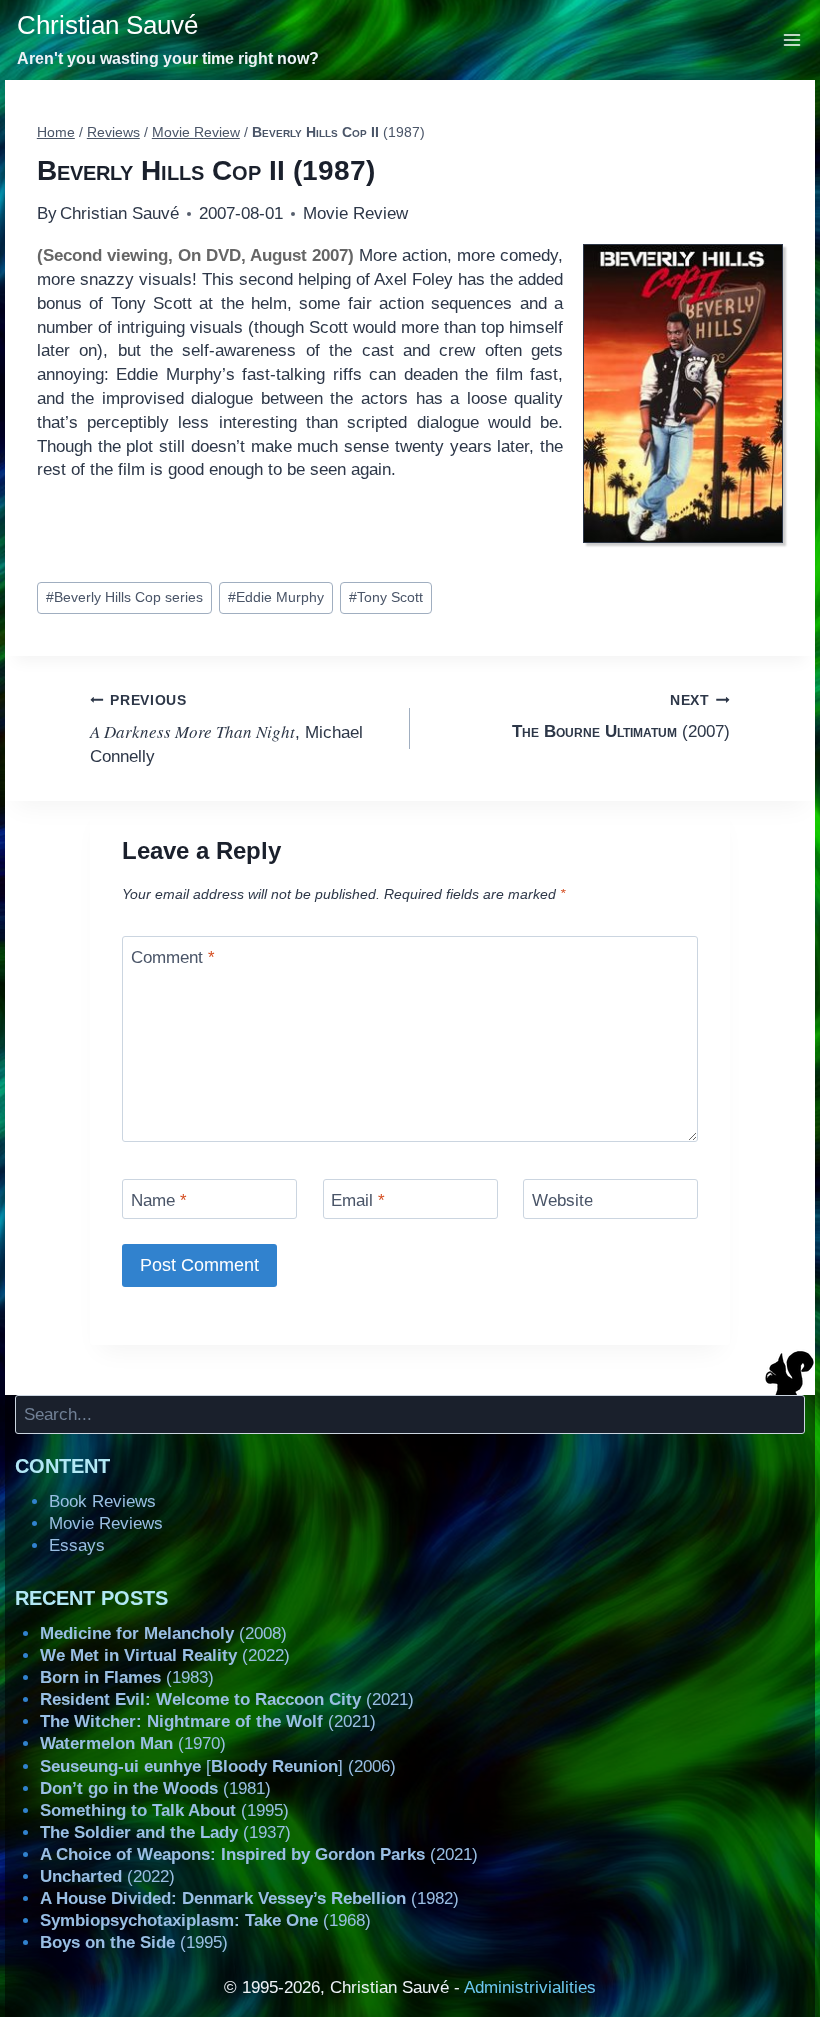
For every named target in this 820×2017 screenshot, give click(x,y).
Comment (173, 957)
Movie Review (355, 213)
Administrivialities (530, 1987)
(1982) (249, 1898)
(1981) (155, 1788)
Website (562, 1200)
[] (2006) (218, 1766)
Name (159, 1200)
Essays (77, 1545)
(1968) (205, 1920)
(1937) (165, 1832)
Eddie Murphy (276, 597)
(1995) (164, 1810)
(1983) (127, 1677)
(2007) (621, 717)
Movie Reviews (106, 1523)
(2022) (165, 1655)
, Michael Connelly (226, 729)
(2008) (163, 1633)
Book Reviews (102, 1501)
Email (358, 1200)
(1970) (133, 1743)
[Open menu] (792, 39)
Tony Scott (386, 597)
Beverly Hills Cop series (124, 597)
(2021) (227, 1699)
